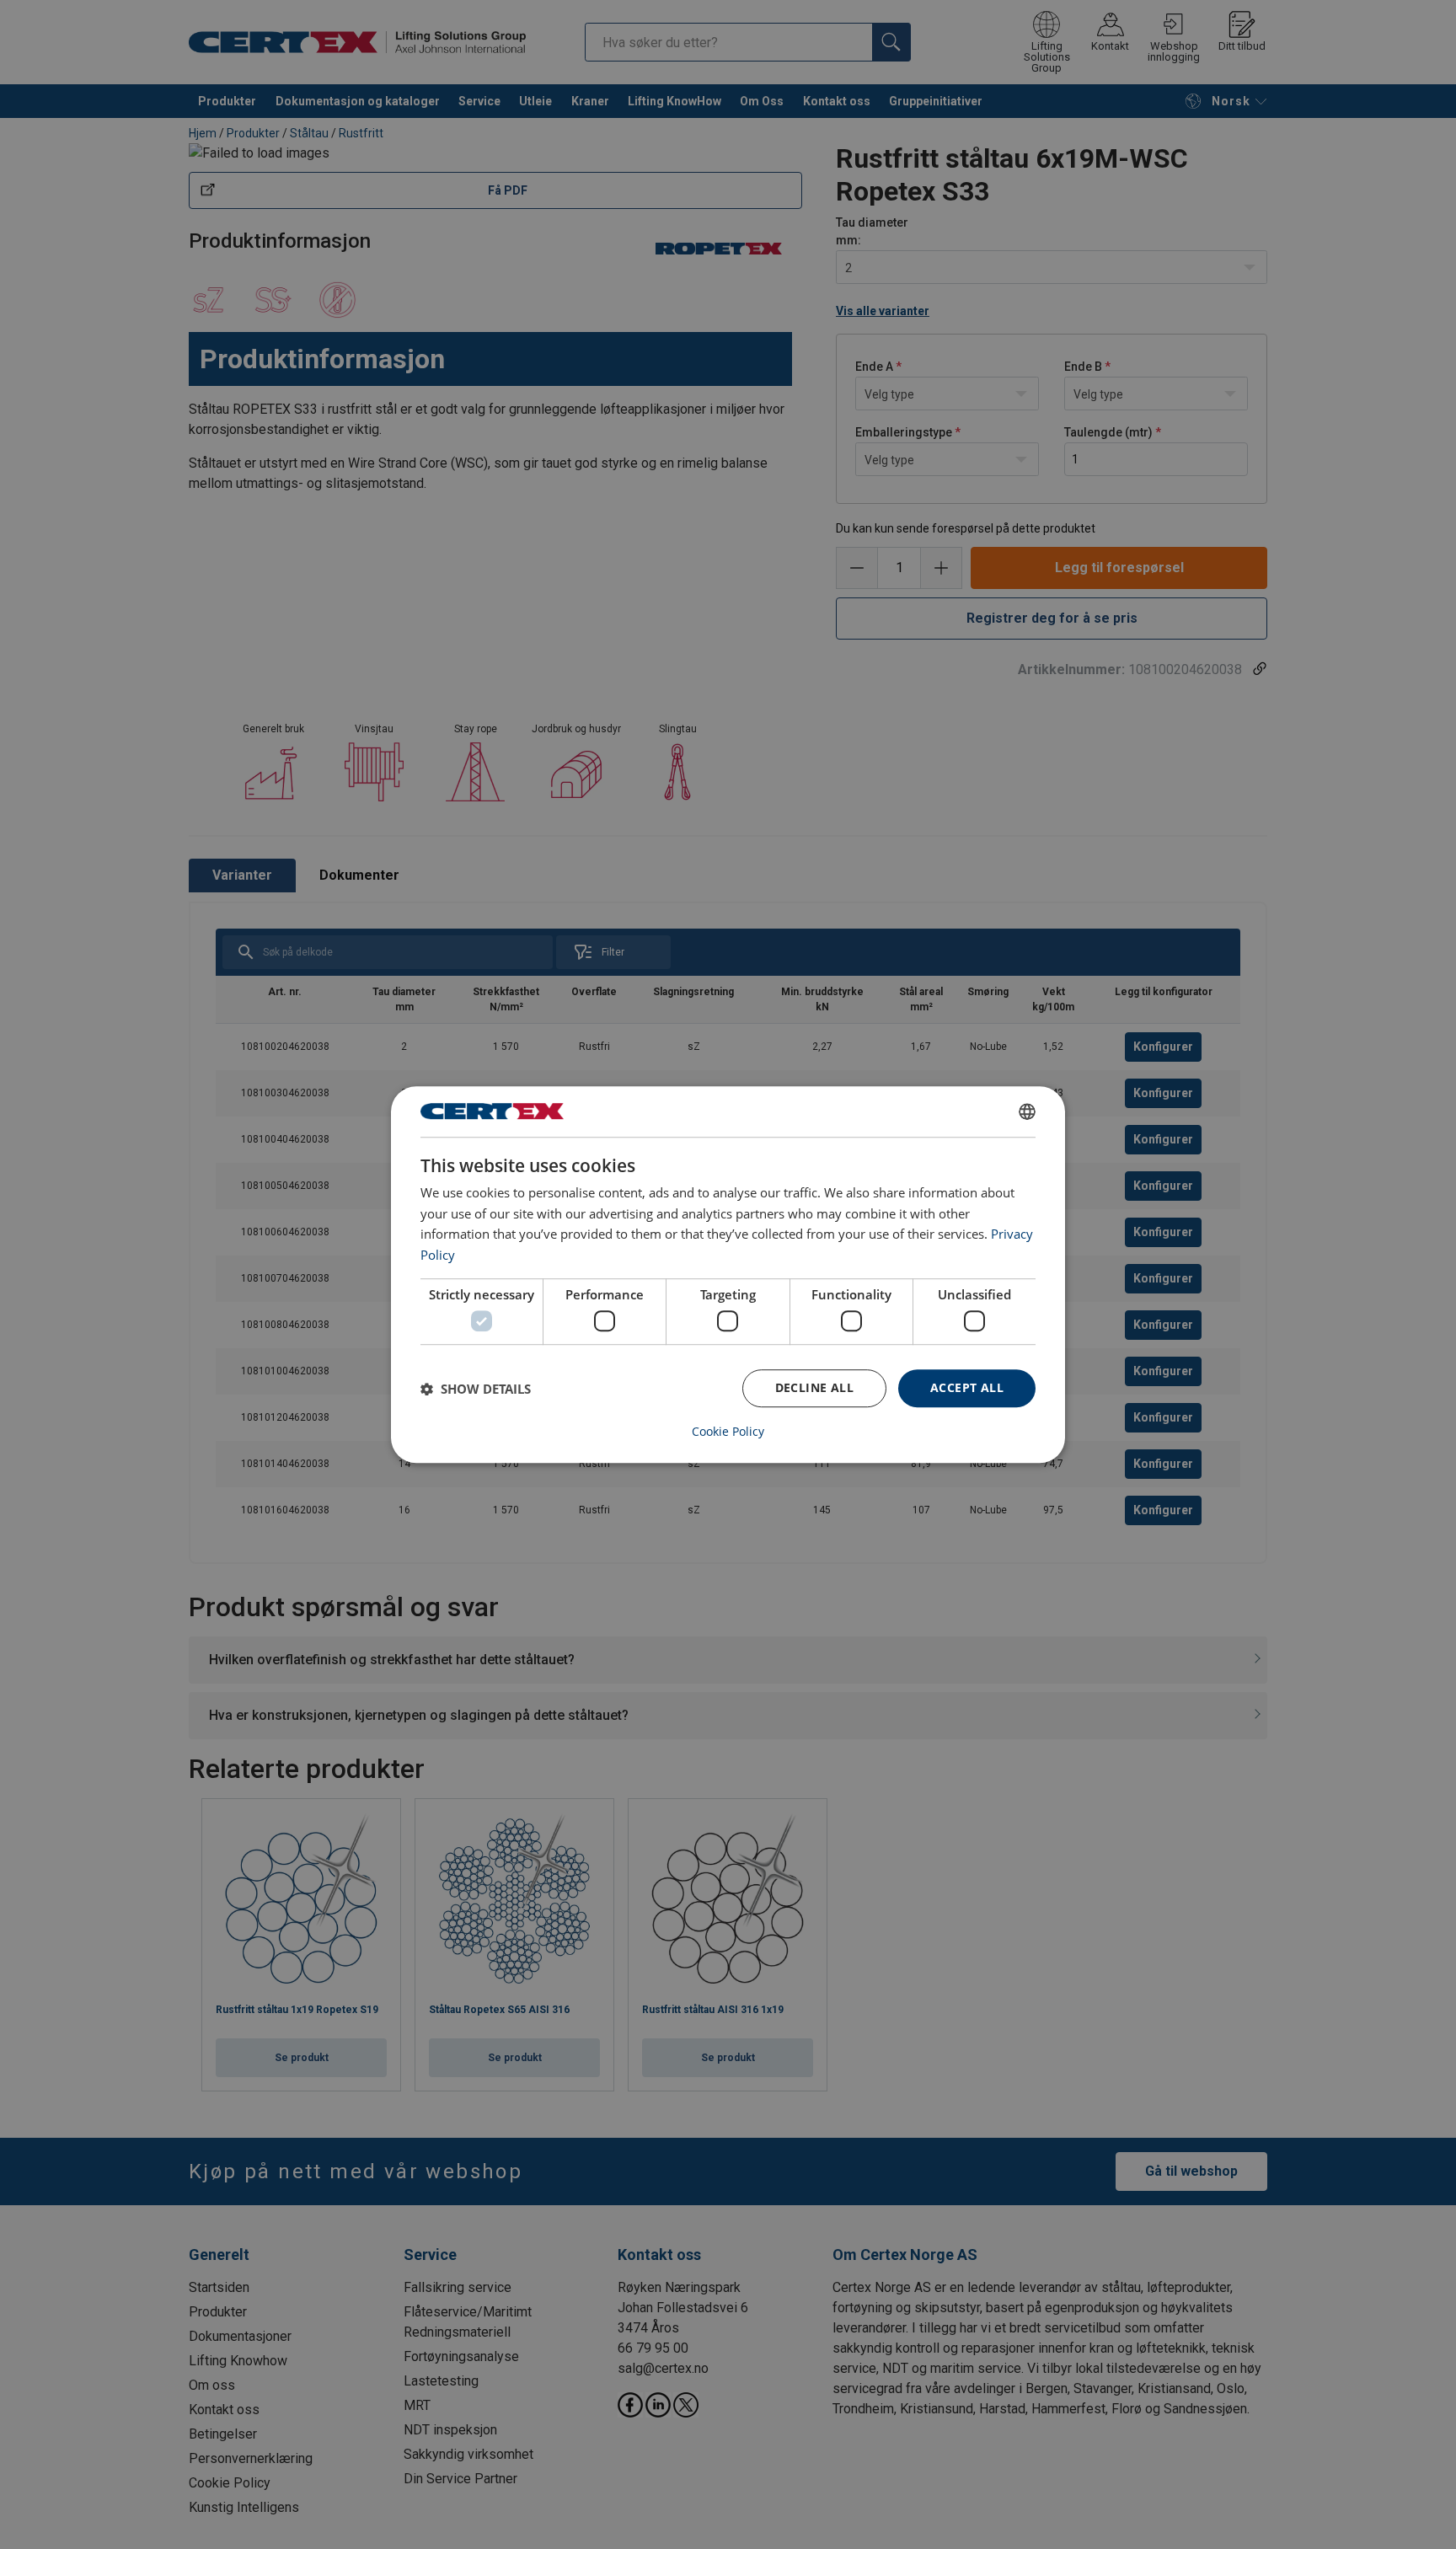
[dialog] (728, 1275)
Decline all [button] (814, 1388)
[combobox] (1027, 1111)
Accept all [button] (967, 1388)
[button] (476, 1389)
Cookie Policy (728, 1432)
